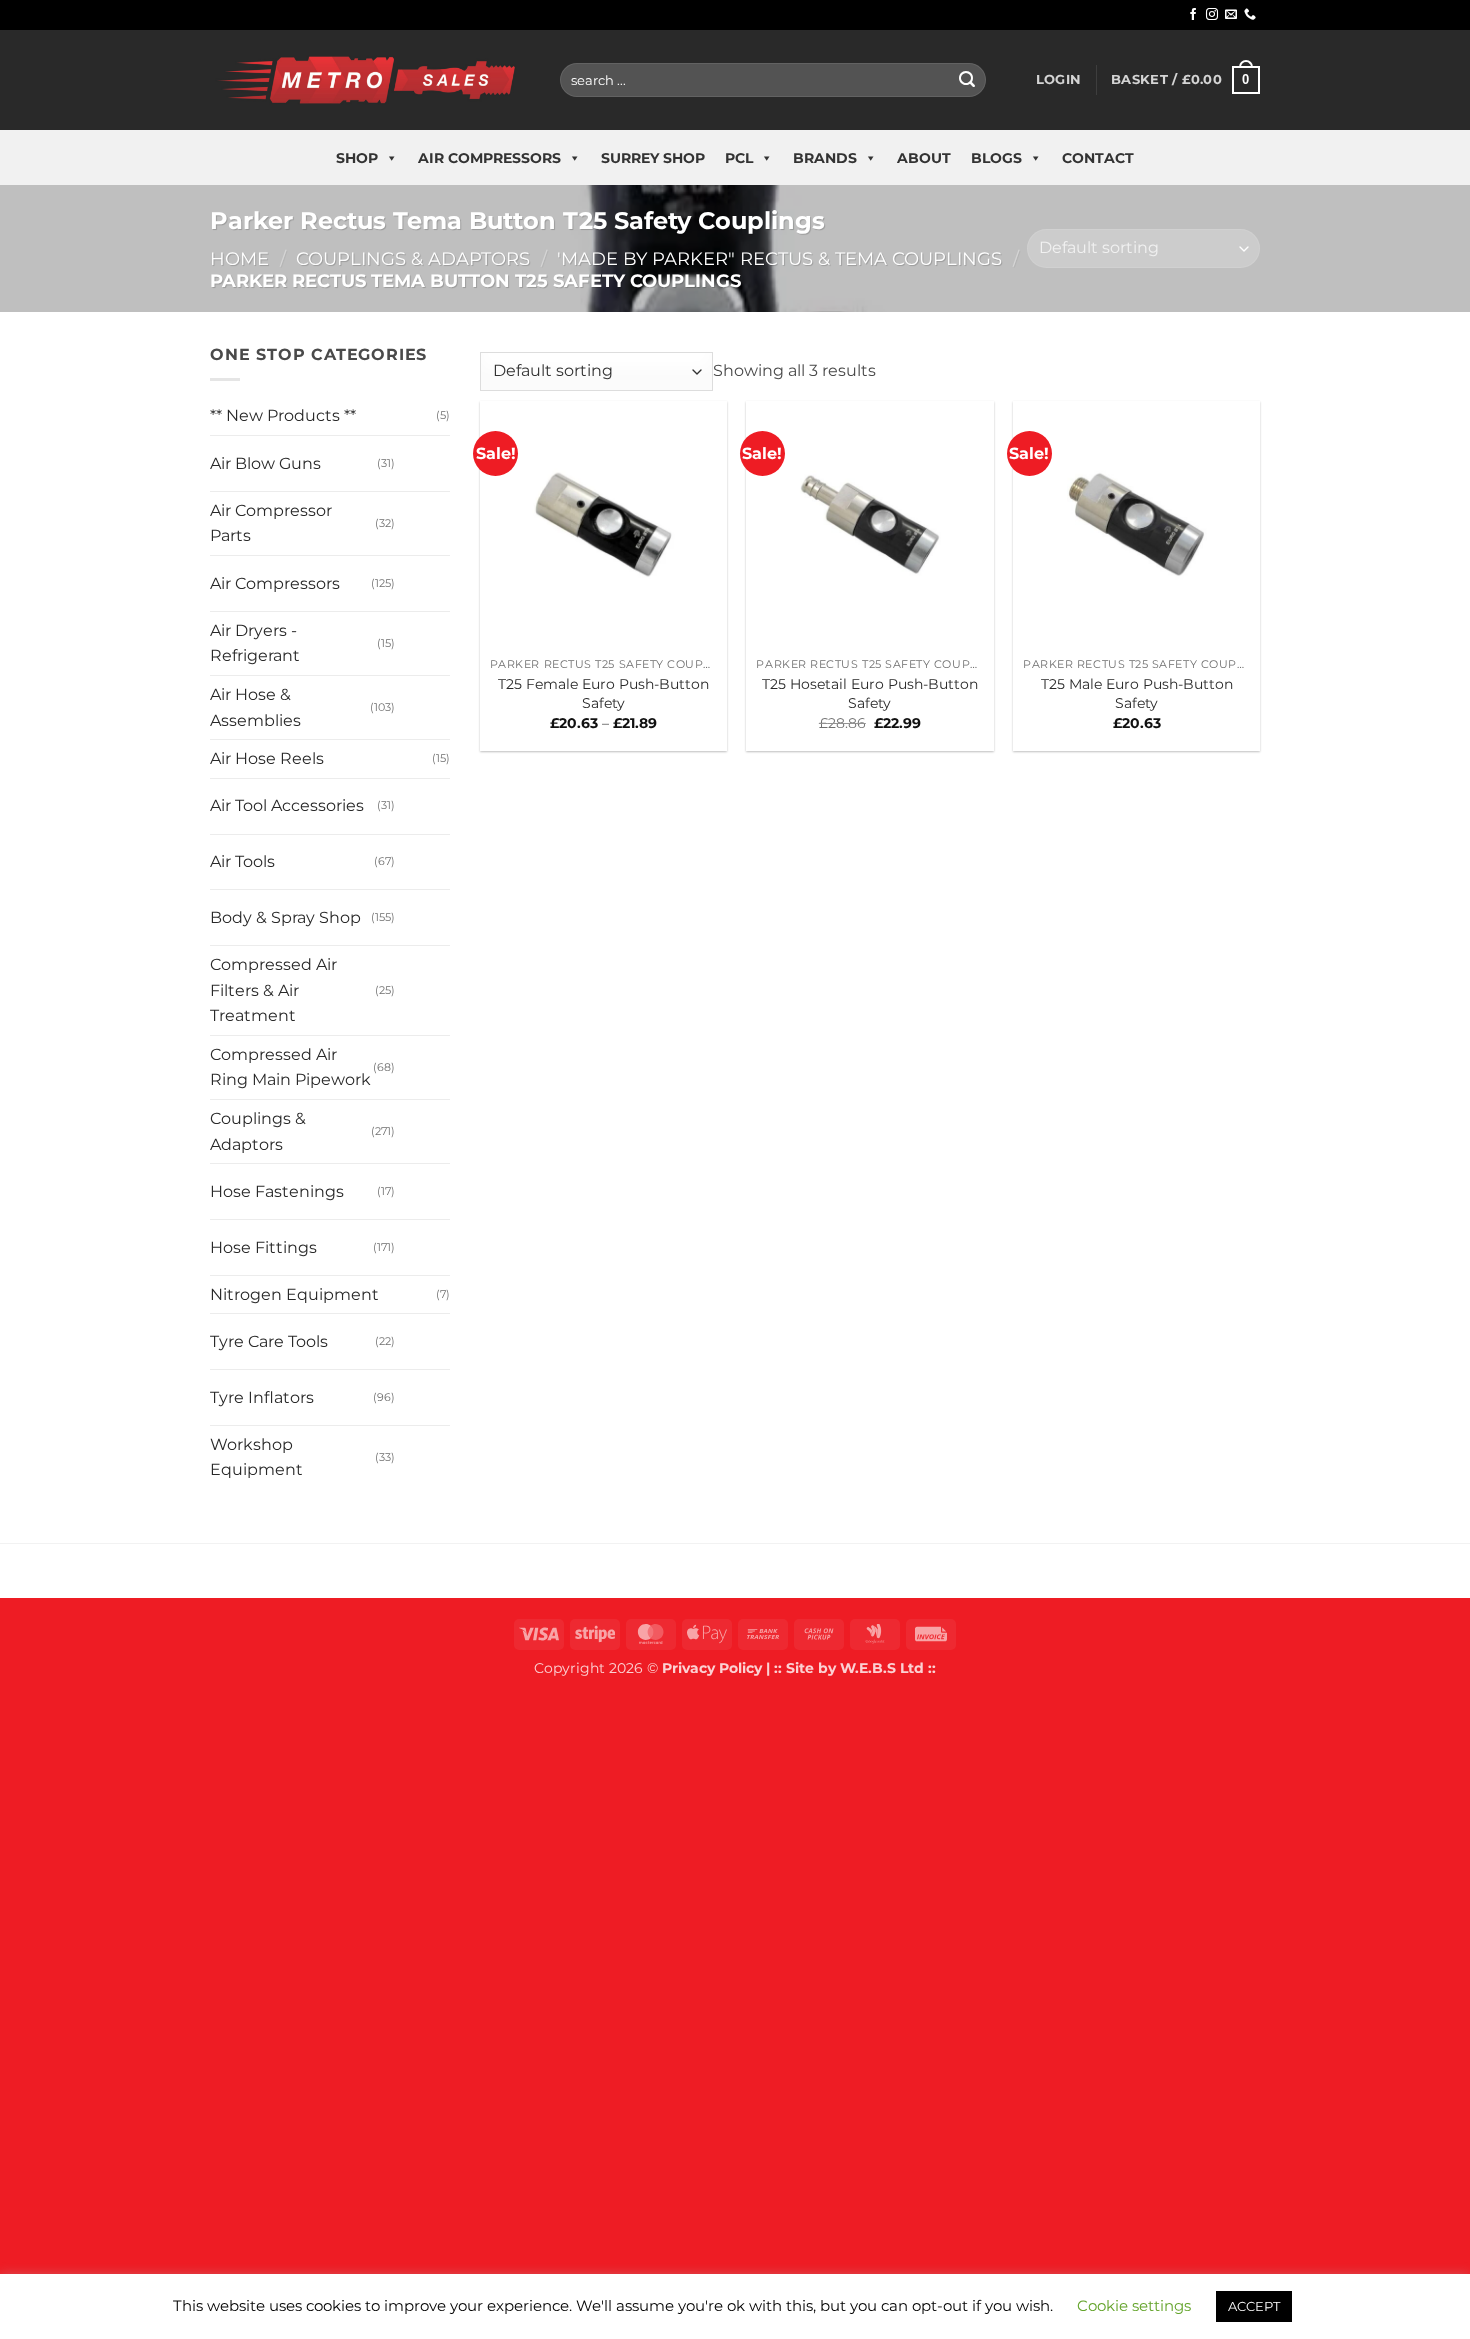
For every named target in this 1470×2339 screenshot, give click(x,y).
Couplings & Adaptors (413, 258)
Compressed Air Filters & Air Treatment (273, 990)
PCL (739, 158)
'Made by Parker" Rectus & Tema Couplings (779, 258)
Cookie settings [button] (1134, 2305)
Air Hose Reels (267, 758)
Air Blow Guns (265, 463)
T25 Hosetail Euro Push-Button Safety (870, 693)
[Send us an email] (1231, 15)
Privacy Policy (712, 1668)
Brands (825, 158)
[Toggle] (414, 455)
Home (239, 258)
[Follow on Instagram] (1212, 15)
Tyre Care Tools (269, 1341)
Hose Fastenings (277, 1191)
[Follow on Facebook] (1193, 15)
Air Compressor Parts (271, 523)
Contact (1098, 158)
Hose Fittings (263, 1247)
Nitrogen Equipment (294, 1294)
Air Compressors (489, 158)
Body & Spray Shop (285, 917)
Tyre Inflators (262, 1397)
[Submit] (967, 80)
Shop (357, 158)
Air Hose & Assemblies (255, 707)
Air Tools (242, 861)
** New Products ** (283, 415)
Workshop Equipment (256, 1457)
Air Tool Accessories (287, 805)
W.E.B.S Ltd (882, 1668)
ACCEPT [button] (1254, 2306)
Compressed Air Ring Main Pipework (290, 1067)
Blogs (996, 158)
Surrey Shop (653, 158)
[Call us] (1250, 15)
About (924, 158)
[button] (1058, 80)
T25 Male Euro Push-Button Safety (1137, 693)
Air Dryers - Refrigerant (255, 643)
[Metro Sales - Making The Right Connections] (370, 79)
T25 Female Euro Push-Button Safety (603, 693)
